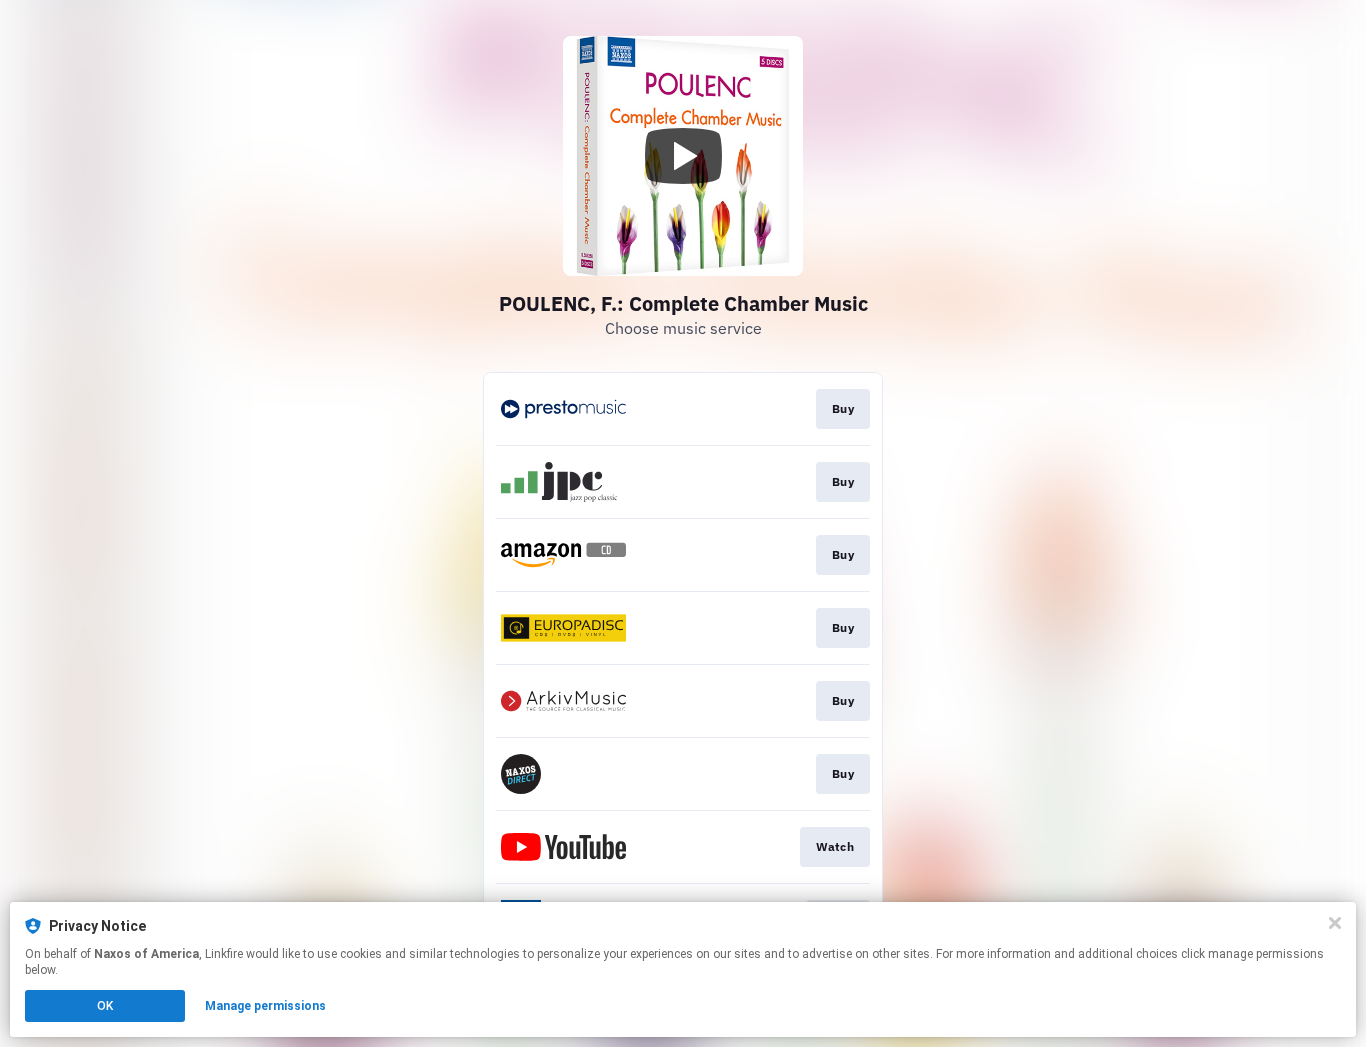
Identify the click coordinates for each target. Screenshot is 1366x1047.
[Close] (1335, 923)
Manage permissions (265, 1006)
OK (105, 1006)
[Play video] (683, 156)
